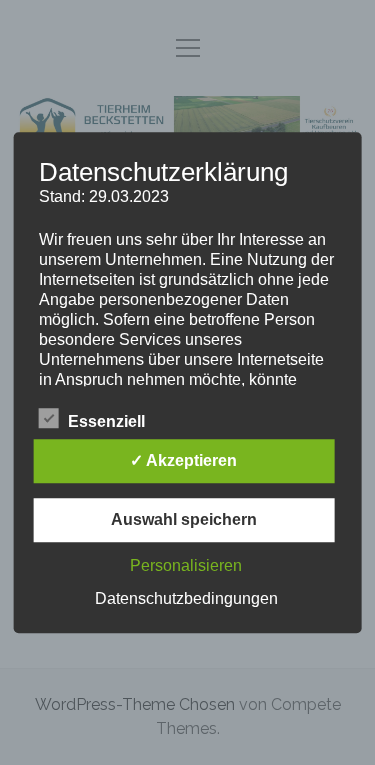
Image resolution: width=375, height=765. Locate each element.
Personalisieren (186, 565)
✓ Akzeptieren (183, 460)
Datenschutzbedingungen (186, 598)
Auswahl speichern (184, 519)
